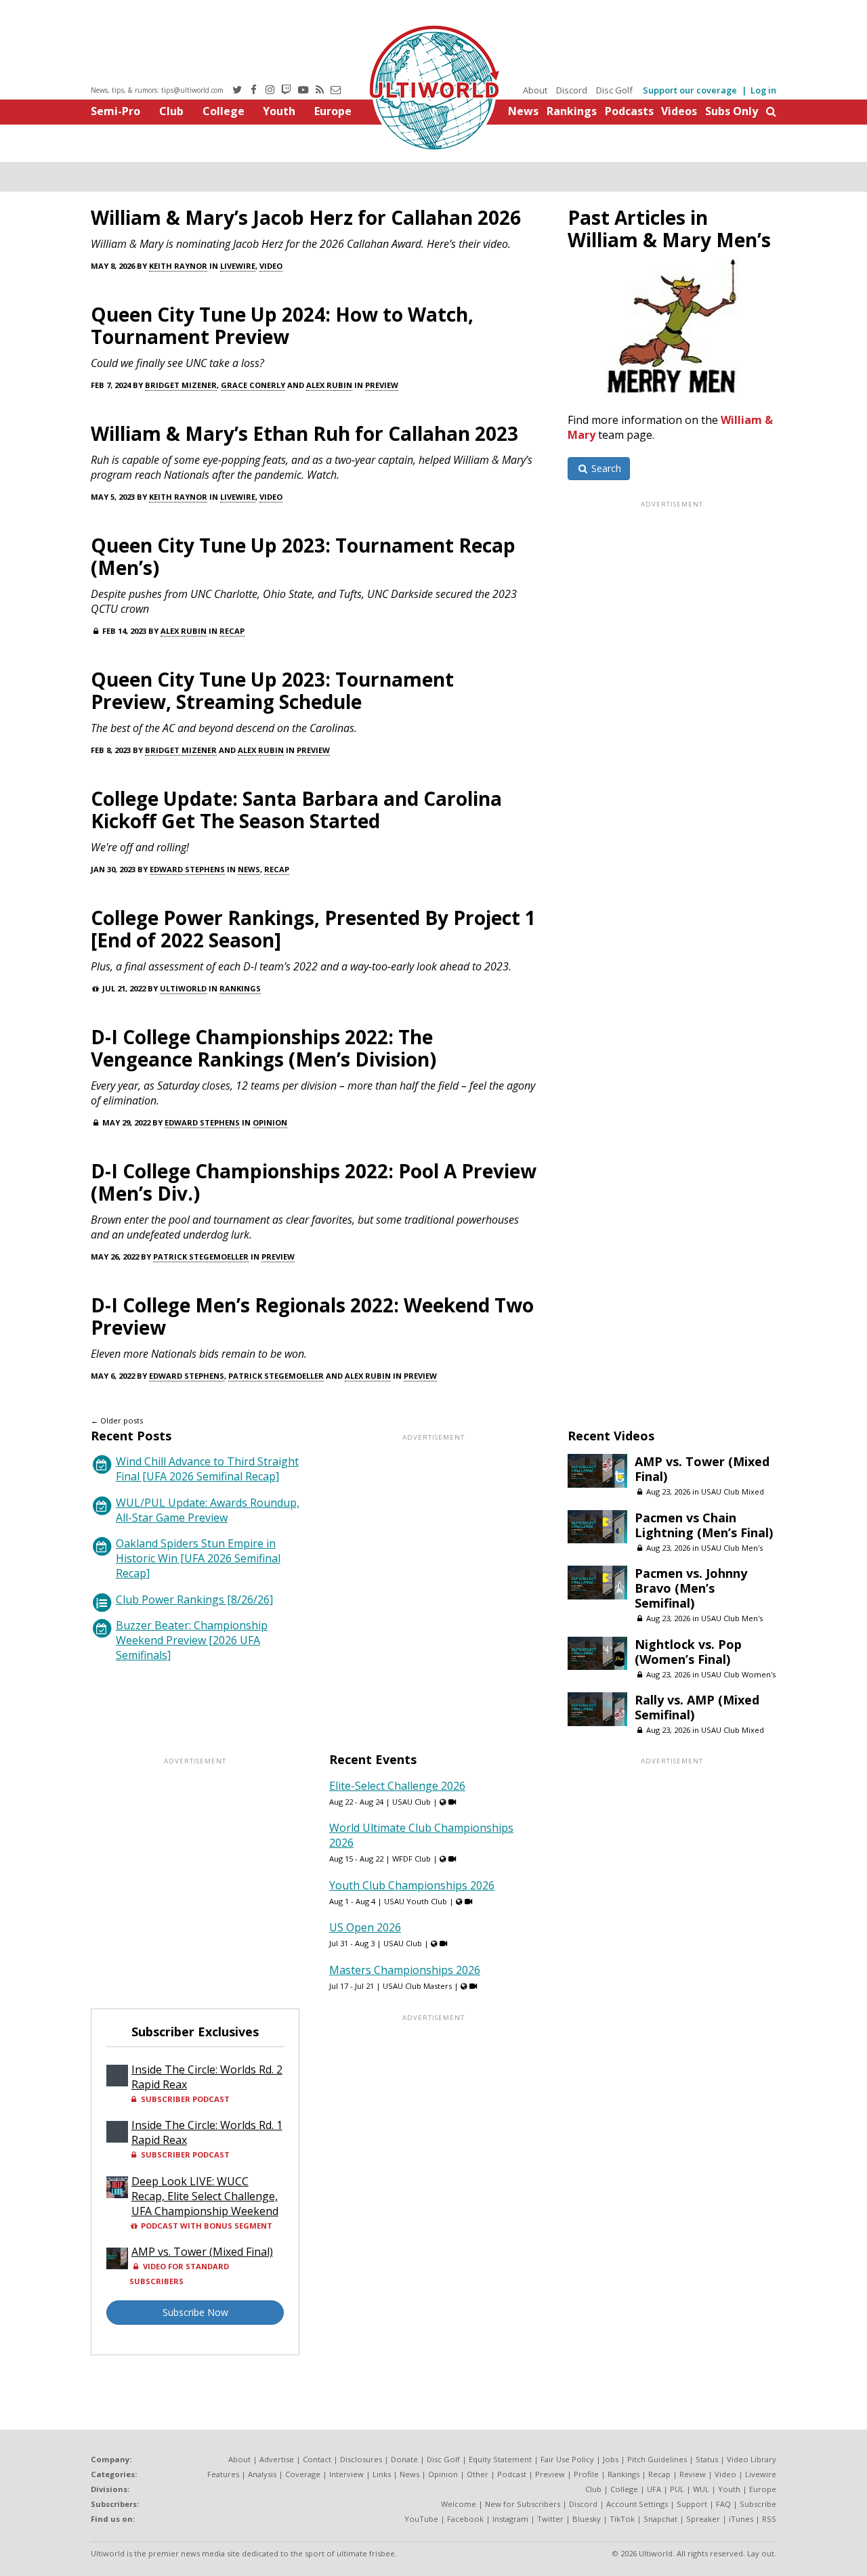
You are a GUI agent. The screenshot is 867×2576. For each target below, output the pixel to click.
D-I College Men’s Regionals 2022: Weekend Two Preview (312, 1316)
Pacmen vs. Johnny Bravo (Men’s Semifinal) (691, 1588)
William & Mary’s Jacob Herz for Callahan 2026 (306, 217)
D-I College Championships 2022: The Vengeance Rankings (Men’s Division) (263, 1048)
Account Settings (637, 2504)
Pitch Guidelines (657, 2459)
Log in (763, 90)
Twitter (550, 2519)
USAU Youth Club (416, 1901)
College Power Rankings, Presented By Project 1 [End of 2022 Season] (313, 929)
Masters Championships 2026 (405, 1970)
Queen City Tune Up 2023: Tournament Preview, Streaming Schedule (272, 690)
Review (693, 2474)
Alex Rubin (329, 385)
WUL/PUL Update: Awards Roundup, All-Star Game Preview (208, 1510)
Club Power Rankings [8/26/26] (194, 1600)
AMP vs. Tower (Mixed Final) (702, 1469)
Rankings (572, 111)
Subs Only (732, 111)
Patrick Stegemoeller (201, 1257)
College (224, 111)
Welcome (459, 2504)
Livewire (238, 266)
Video (271, 266)
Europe (333, 111)
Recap (232, 631)
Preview (382, 385)
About (535, 90)
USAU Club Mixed (733, 1491)
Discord (572, 90)
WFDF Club (411, 1859)
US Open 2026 (365, 1927)
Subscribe (758, 2504)
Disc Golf (614, 90)
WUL (701, 2489)
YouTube (421, 2519)
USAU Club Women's (738, 1674)
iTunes (741, 2519)
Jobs (611, 2459)
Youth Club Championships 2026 (412, 1885)
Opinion (270, 1122)
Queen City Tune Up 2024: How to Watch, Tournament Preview (282, 325)
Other (478, 2474)
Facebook (465, 2519)
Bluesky (587, 2519)
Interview (346, 2474)
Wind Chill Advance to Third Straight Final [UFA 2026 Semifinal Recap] (207, 1469)
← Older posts (117, 1420)
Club (171, 111)
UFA (654, 2489)
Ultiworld (183, 988)
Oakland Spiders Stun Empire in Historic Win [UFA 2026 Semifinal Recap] (198, 1558)
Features (223, 2474)
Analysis (262, 2474)
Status (707, 2459)
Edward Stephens (187, 869)
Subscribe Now (195, 2312)
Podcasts (629, 111)
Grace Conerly (253, 385)
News (523, 111)
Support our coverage (690, 90)
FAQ (723, 2504)
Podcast (512, 2474)
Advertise (277, 2459)
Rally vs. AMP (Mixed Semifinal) (697, 1707)
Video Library (752, 2459)
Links (382, 2474)
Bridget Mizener (181, 385)
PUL (677, 2489)
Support (692, 2504)
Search (605, 468)
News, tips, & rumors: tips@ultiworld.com (157, 90)
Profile (586, 2474)
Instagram (510, 2519)
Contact (317, 2459)
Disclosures (361, 2459)
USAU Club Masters (417, 1986)
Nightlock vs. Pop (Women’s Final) (688, 1652)
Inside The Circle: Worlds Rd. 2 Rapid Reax (207, 2077)
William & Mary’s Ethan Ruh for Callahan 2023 (304, 433)
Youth (279, 111)
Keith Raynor (178, 266)
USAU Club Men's (732, 1548)
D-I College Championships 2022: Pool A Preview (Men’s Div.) (314, 1182)
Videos (679, 111)
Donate (404, 2459)
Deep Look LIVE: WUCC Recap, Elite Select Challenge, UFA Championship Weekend (205, 2196)
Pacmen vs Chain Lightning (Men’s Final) (704, 1525)
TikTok (622, 2519)
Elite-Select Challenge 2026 (397, 1786)
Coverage (303, 2474)
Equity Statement (500, 2459)
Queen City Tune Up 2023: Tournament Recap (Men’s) (303, 556)
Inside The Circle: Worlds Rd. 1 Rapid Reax (207, 2132)
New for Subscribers (523, 2504)
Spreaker (703, 2519)
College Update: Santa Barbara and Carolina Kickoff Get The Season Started (296, 810)
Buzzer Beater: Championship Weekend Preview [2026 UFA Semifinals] (192, 1640)
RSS (769, 2519)
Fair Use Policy (567, 2459)
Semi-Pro (115, 111)
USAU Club (411, 1802)
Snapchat (660, 2519)
